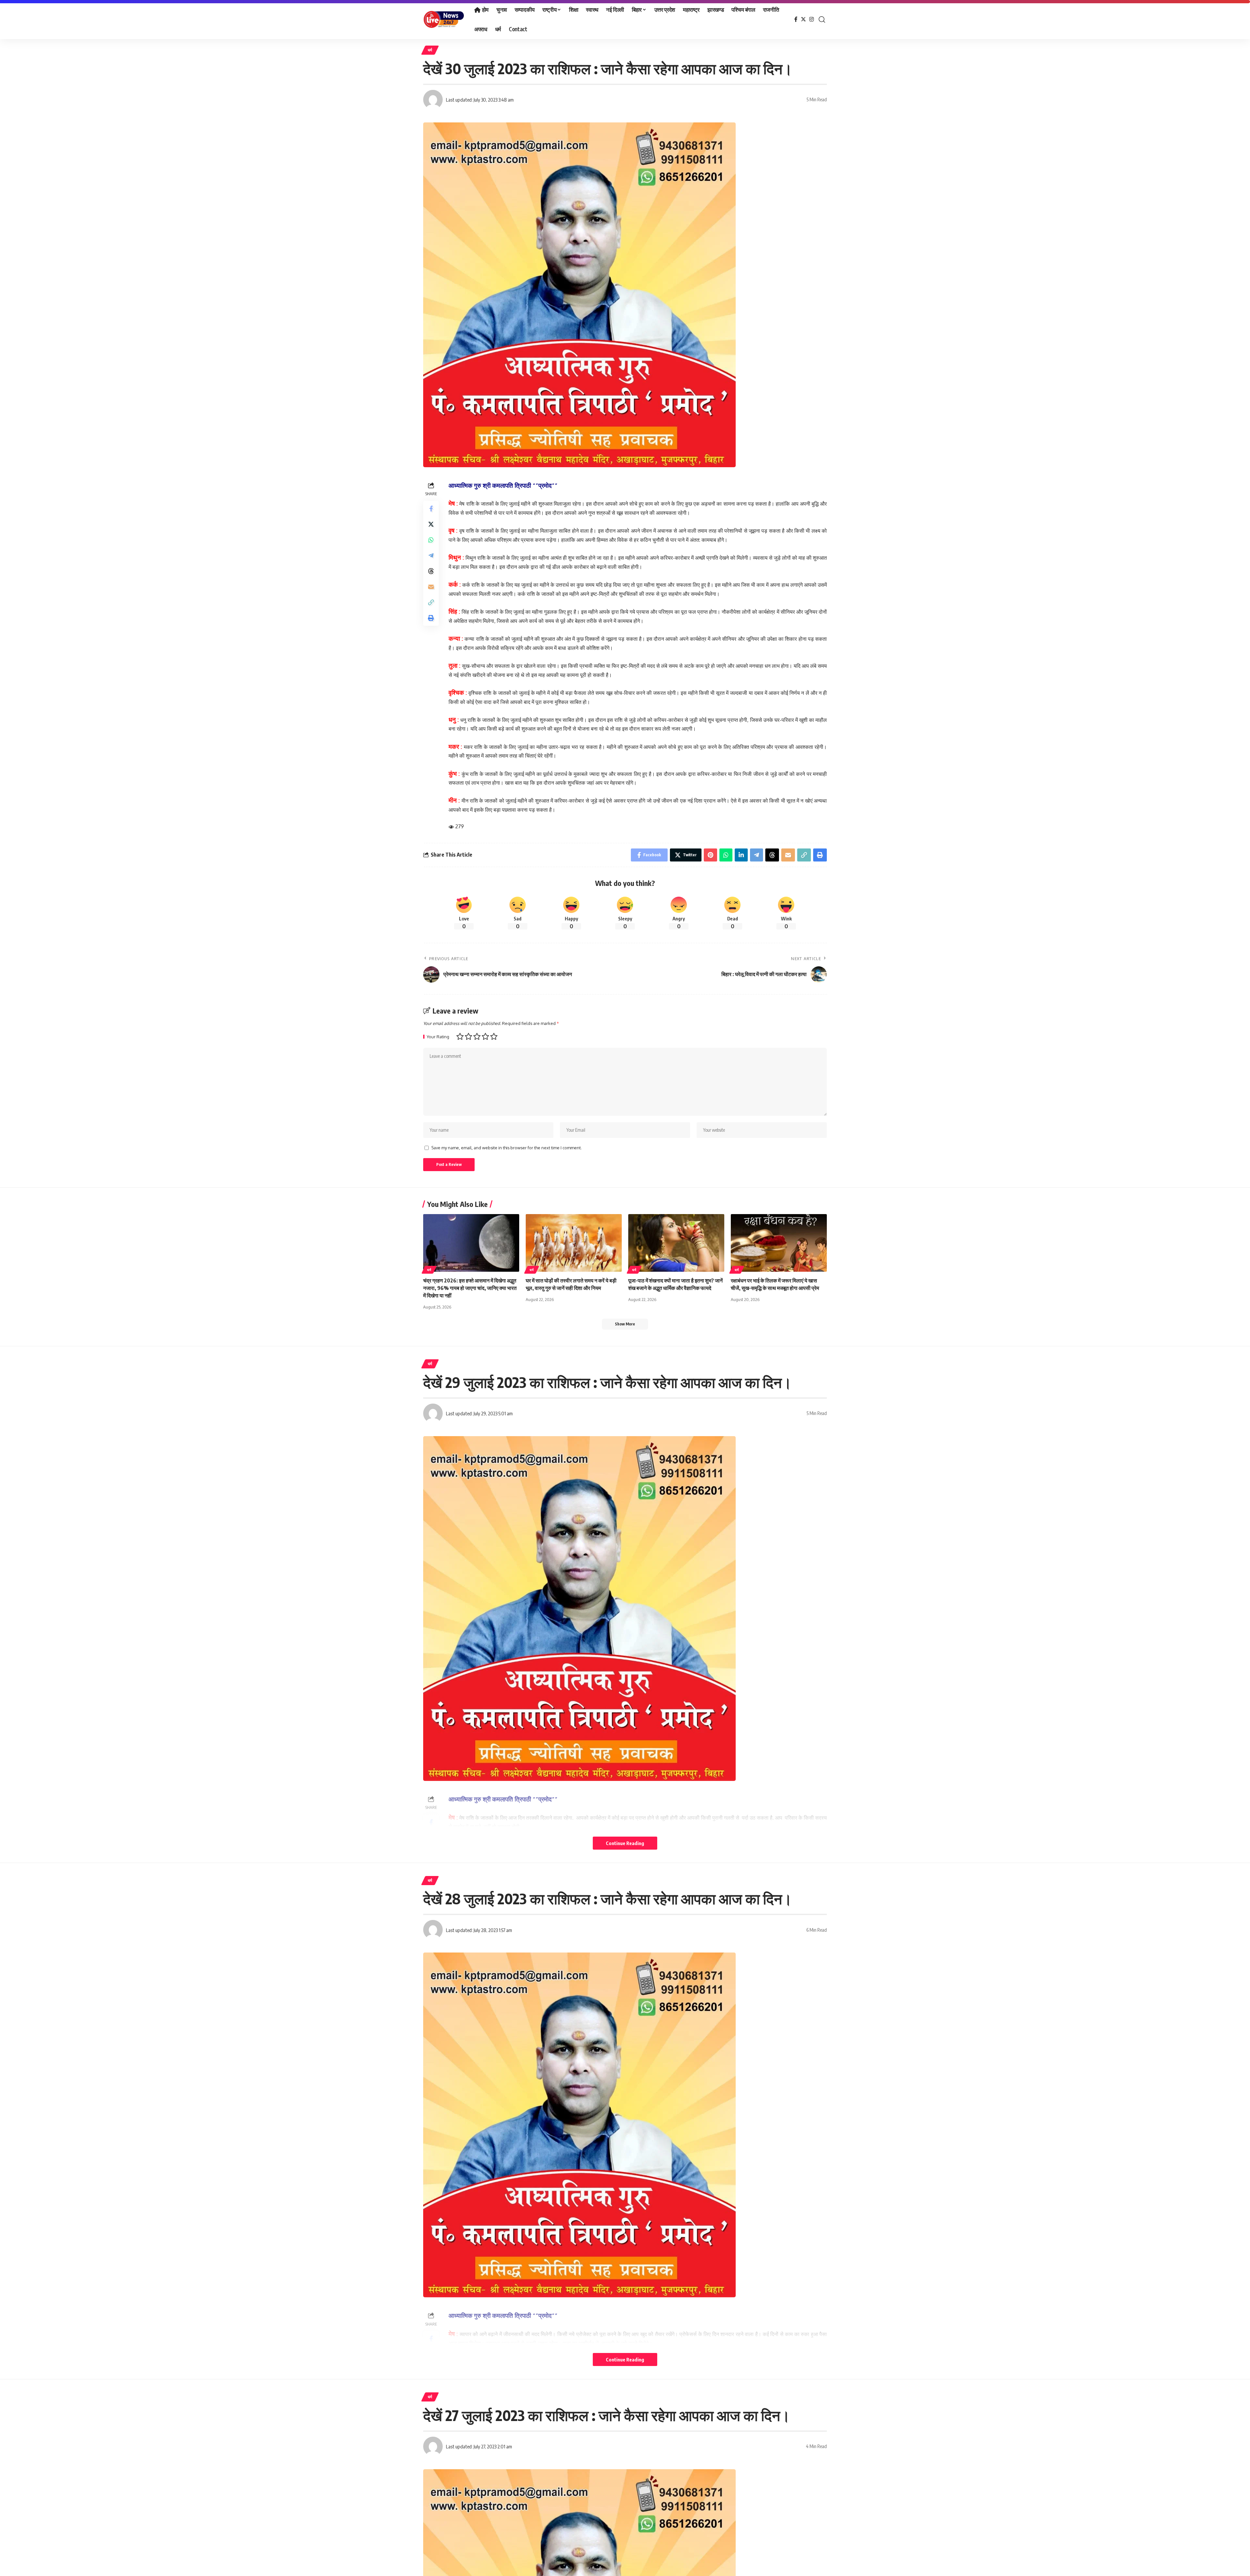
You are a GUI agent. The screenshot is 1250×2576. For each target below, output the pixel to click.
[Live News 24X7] (444, 20)
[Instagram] (812, 19)
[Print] (431, 618)
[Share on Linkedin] (741, 855)
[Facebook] (796, 19)
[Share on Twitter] (431, 524)
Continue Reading (625, 1843)
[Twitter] (803, 19)
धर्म (430, 50)
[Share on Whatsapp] (431, 539)
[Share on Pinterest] (710, 855)
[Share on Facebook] (431, 508)
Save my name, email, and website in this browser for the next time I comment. (507, 1148)
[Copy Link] (431, 602)
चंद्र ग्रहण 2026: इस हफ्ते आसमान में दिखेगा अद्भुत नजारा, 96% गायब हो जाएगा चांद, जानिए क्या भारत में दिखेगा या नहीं (470, 1288)
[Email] (431, 586)
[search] (822, 20)
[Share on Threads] (431, 571)
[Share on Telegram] (431, 555)
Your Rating (438, 1037)
